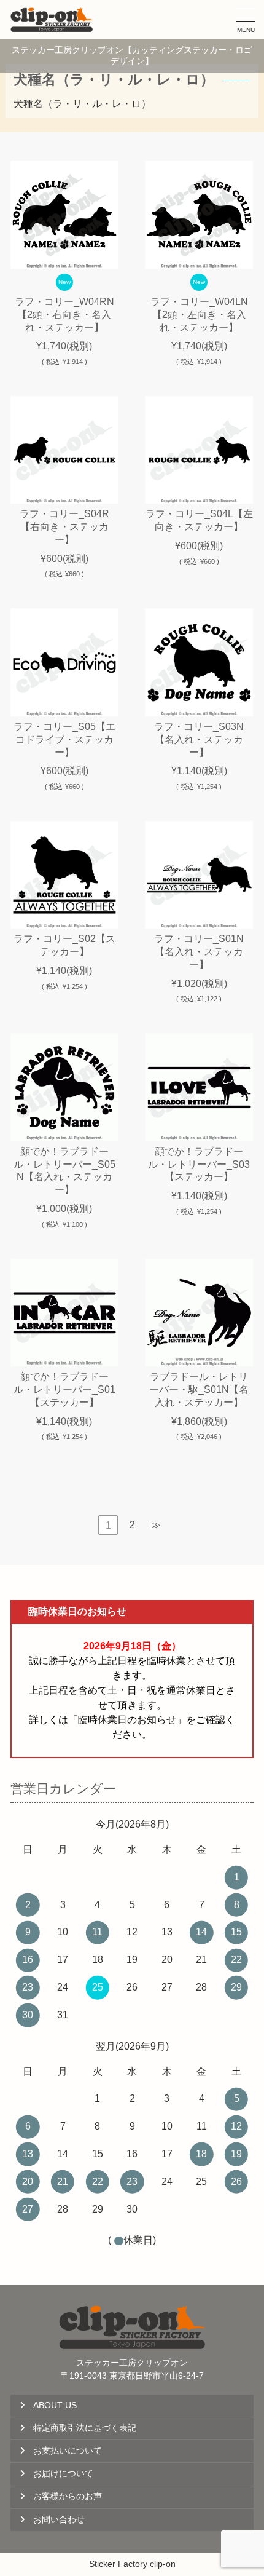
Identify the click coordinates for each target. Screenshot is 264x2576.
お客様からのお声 (68, 2496)
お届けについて (63, 2474)
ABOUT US (55, 2405)
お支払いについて (68, 2451)
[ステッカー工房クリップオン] (52, 20)
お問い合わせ (59, 2520)
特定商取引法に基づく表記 (85, 2428)
